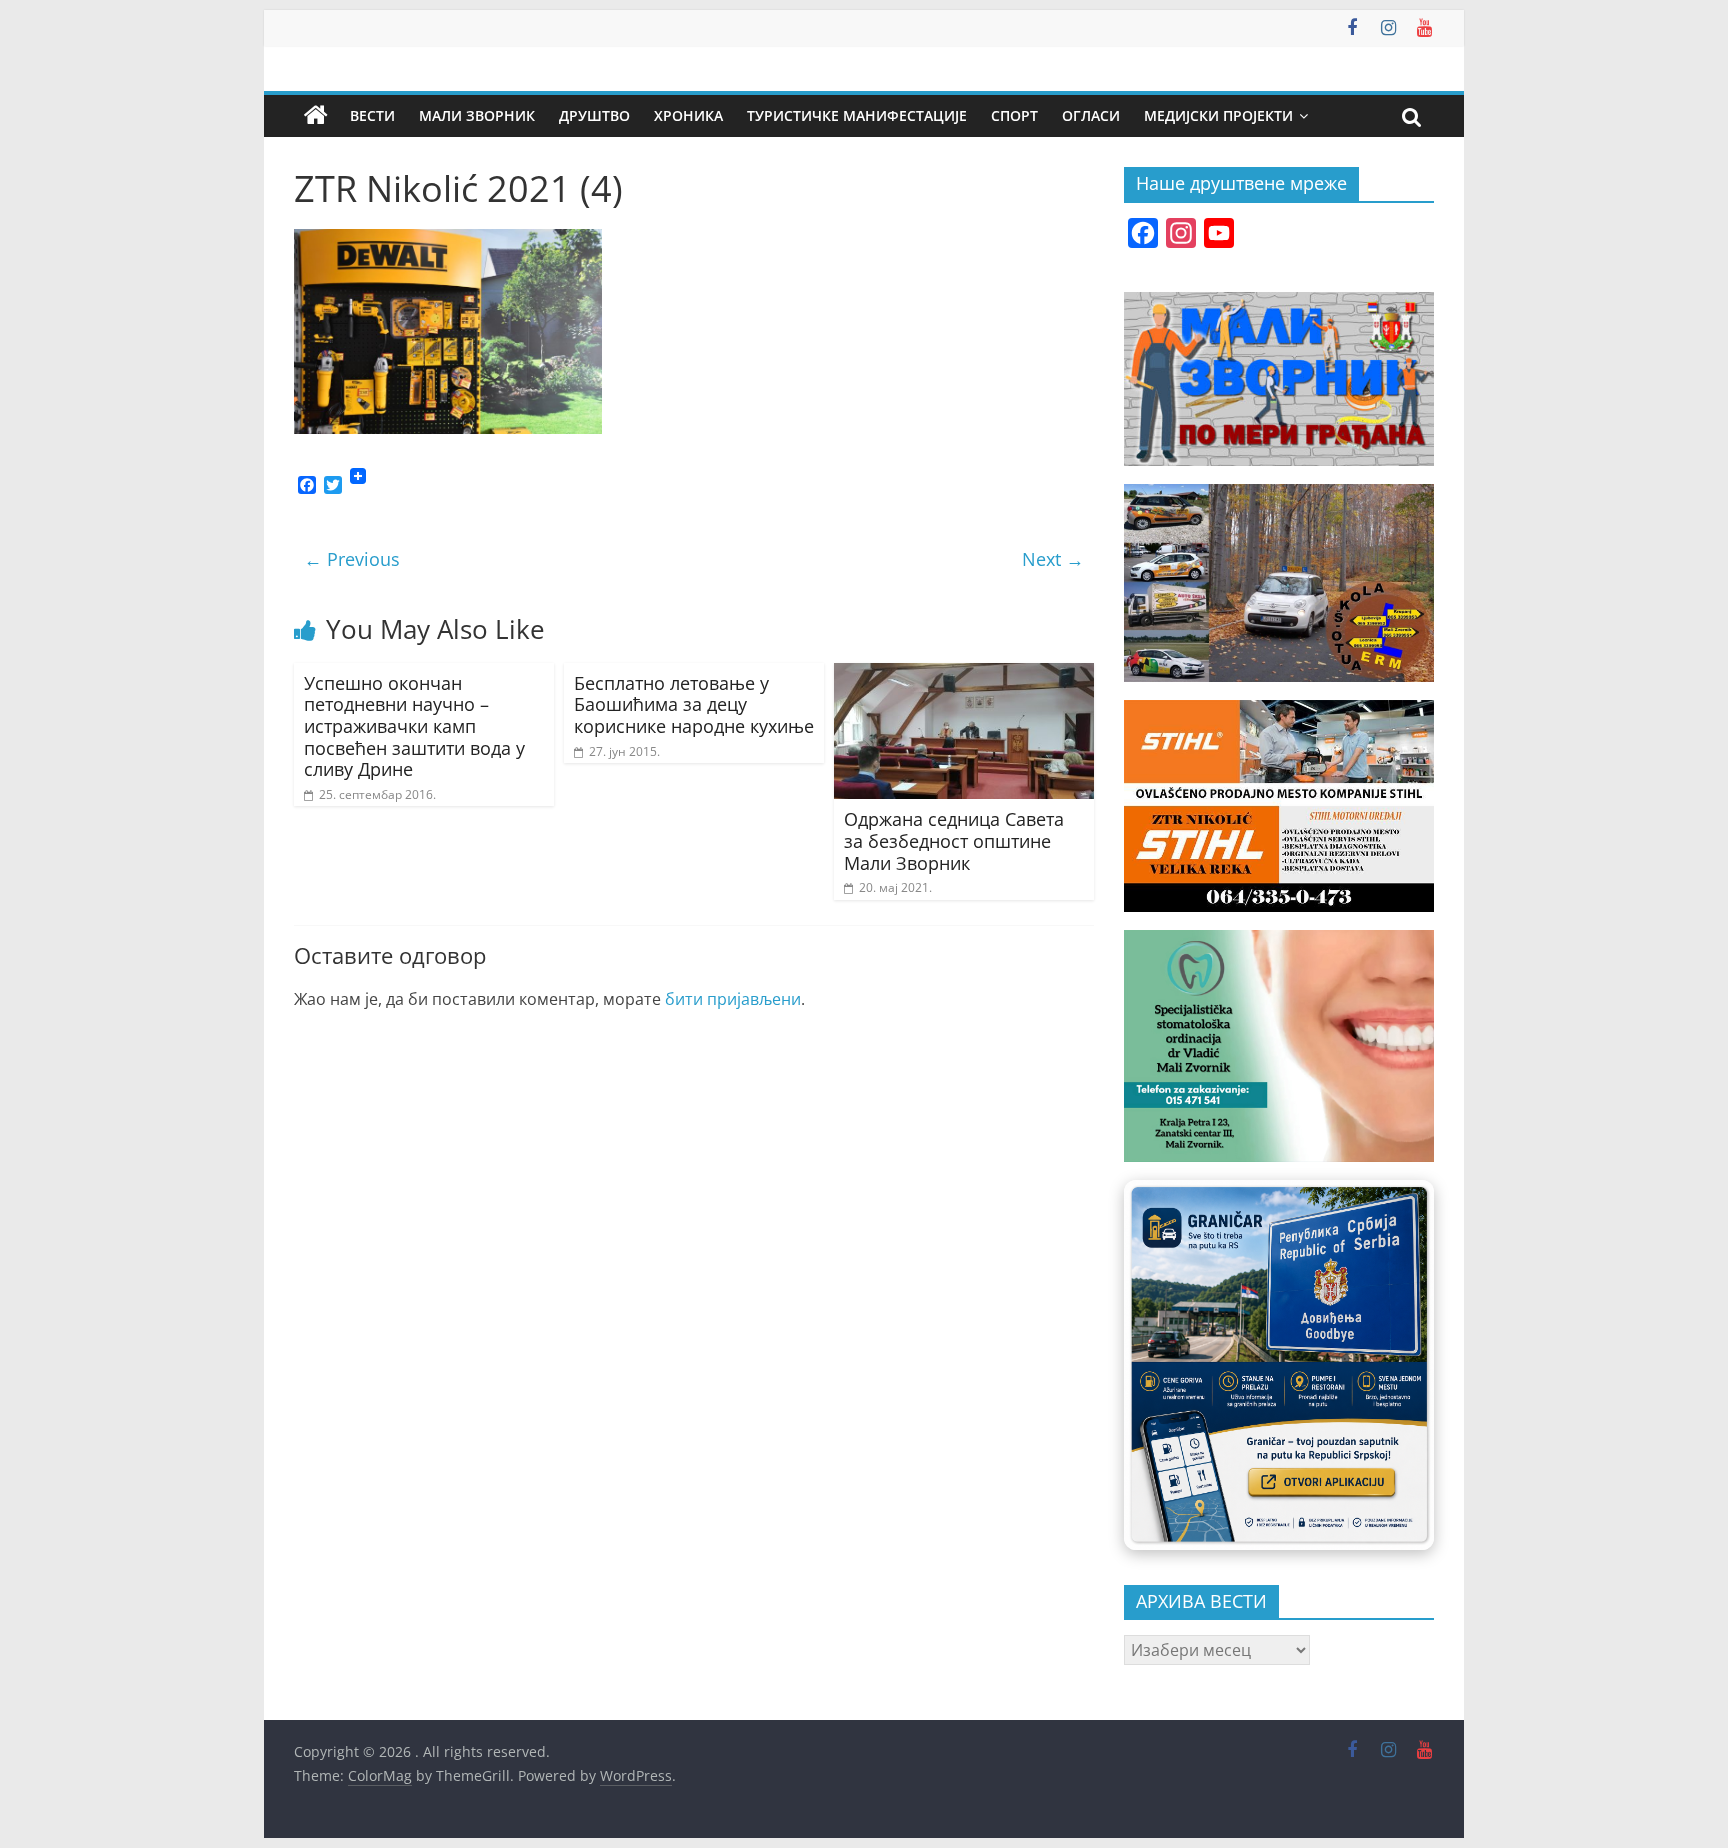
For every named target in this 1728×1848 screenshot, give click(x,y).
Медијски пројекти (1218, 115)
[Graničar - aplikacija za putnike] (1279, 1364)
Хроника (688, 115)
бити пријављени (733, 999)
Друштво (594, 115)
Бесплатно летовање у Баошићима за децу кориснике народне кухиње (694, 704)
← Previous (352, 559)
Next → (1053, 559)
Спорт (1014, 115)
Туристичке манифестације (857, 115)
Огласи (1091, 115)
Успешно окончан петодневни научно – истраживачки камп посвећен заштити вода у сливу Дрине (414, 726)
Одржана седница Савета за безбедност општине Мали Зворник (954, 840)
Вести (372, 115)
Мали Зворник (477, 115)
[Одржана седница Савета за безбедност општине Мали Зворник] (964, 675)
